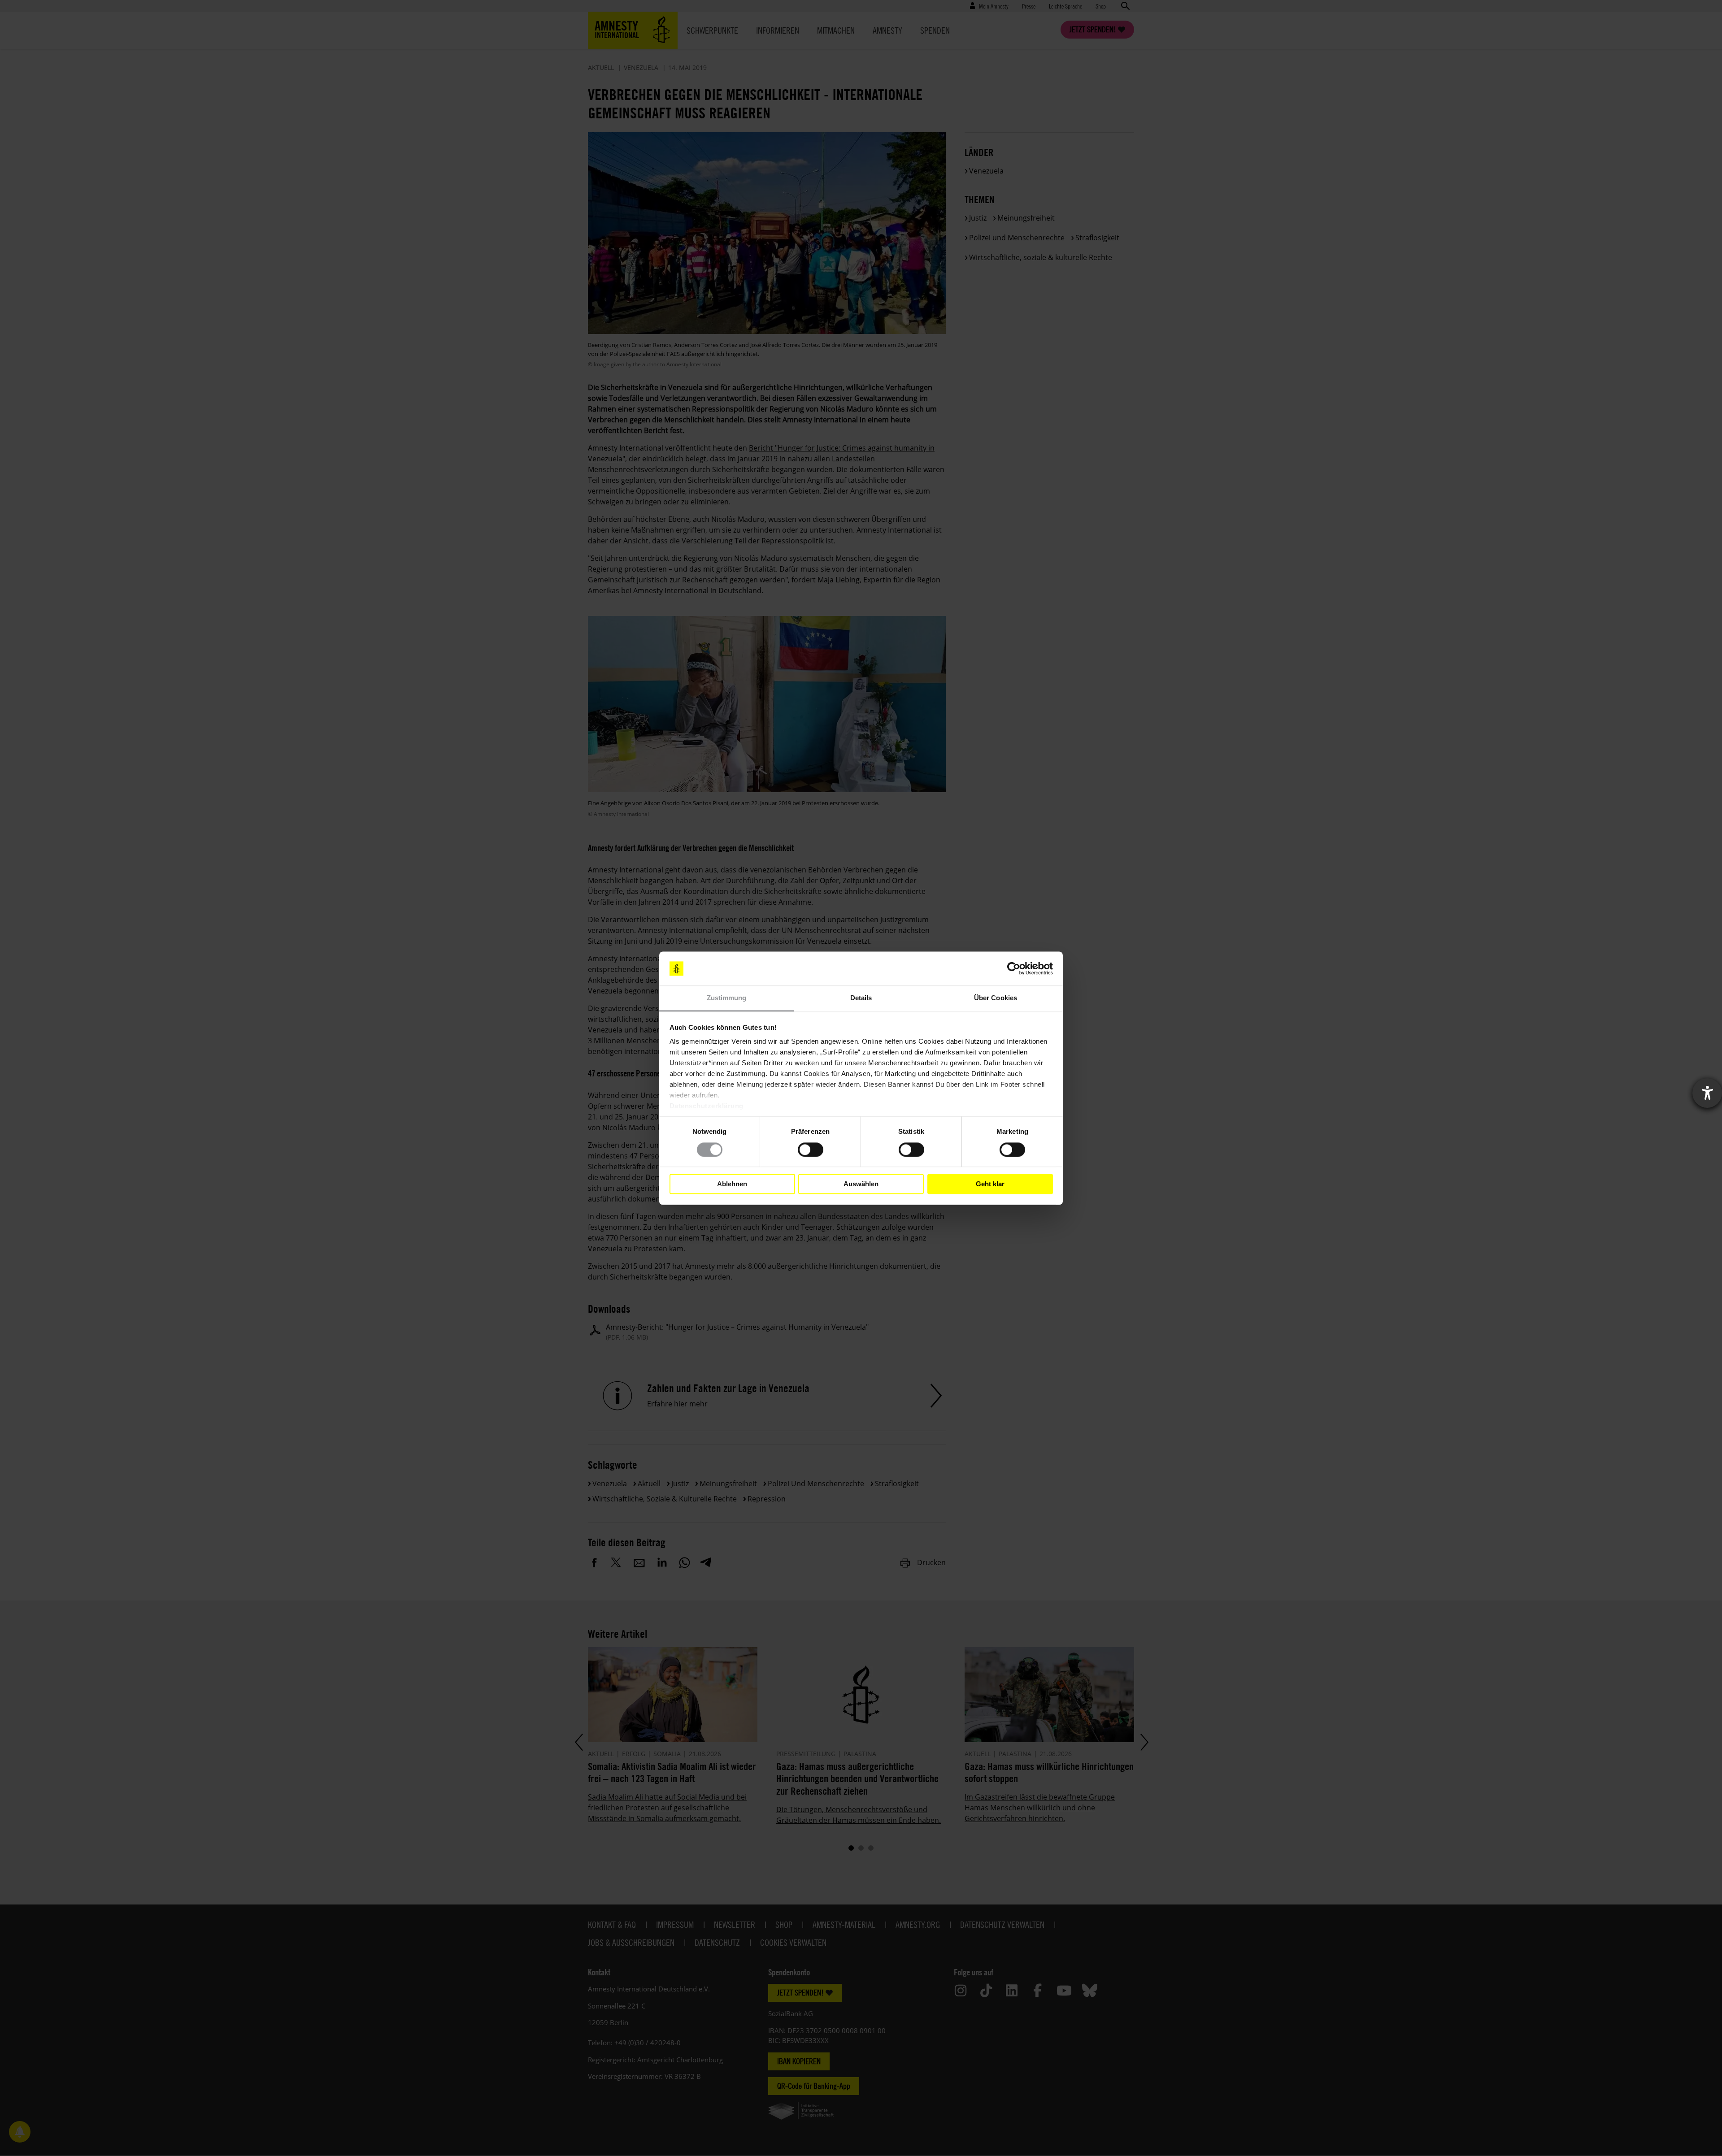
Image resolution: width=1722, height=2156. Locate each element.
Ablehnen (732, 1184)
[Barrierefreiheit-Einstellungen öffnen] (1707, 1093)
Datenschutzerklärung (707, 1106)
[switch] (811, 1150)
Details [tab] (861, 998)
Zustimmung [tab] (727, 998)
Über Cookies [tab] (996, 998)
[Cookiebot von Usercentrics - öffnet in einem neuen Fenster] (1014, 968)
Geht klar (990, 1184)
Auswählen (861, 1184)
